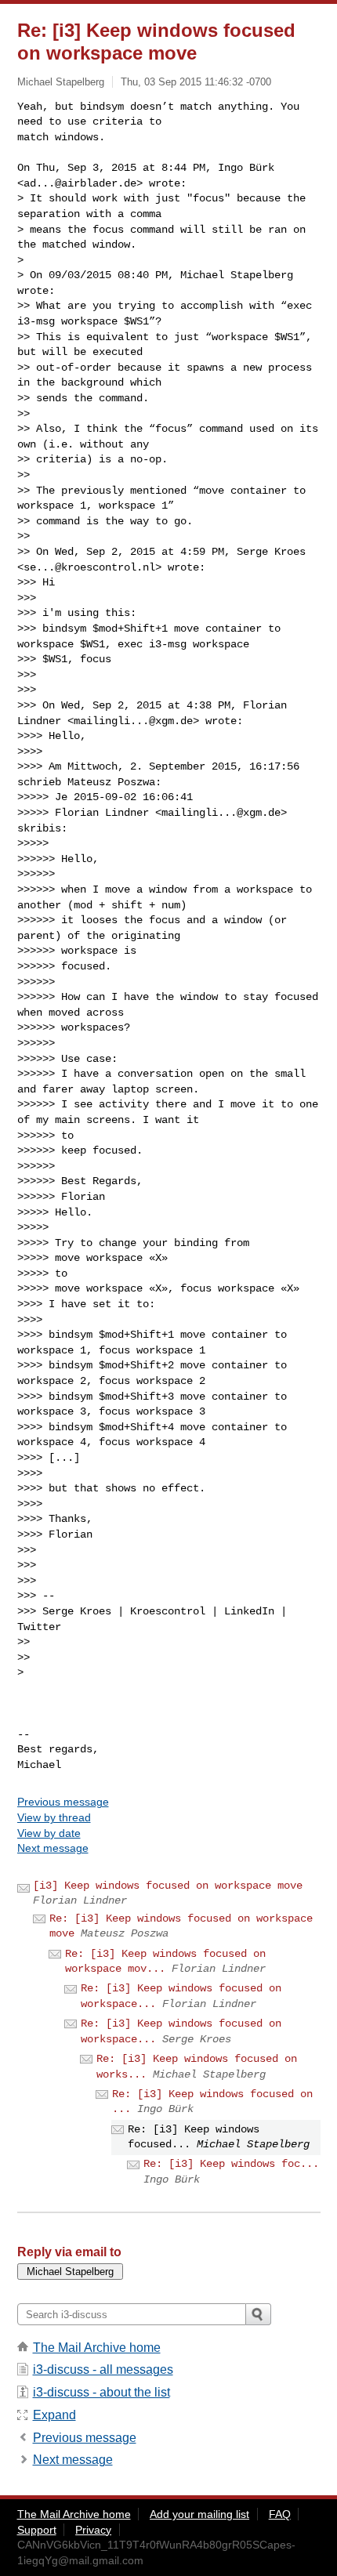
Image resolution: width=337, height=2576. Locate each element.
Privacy (93, 2530)
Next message (53, 1848)
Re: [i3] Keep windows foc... (231, 2164)
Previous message (63, 1802)
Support (37, 2530)
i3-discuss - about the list (101, 2392)
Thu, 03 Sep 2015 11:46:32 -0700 (196, 82)
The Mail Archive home (97, 2348)
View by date (49, 1833)
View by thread (54, 1817)
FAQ (280, 2514)
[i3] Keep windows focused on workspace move (168, 1886)
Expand (54, 2415)
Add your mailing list (199, 2514)
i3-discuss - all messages (103, 2369)
